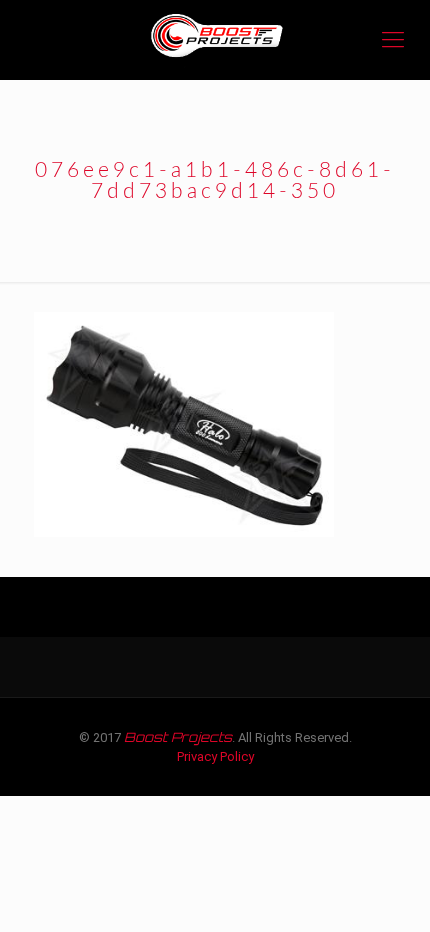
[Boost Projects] (215, 40)
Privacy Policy (215, 756)
